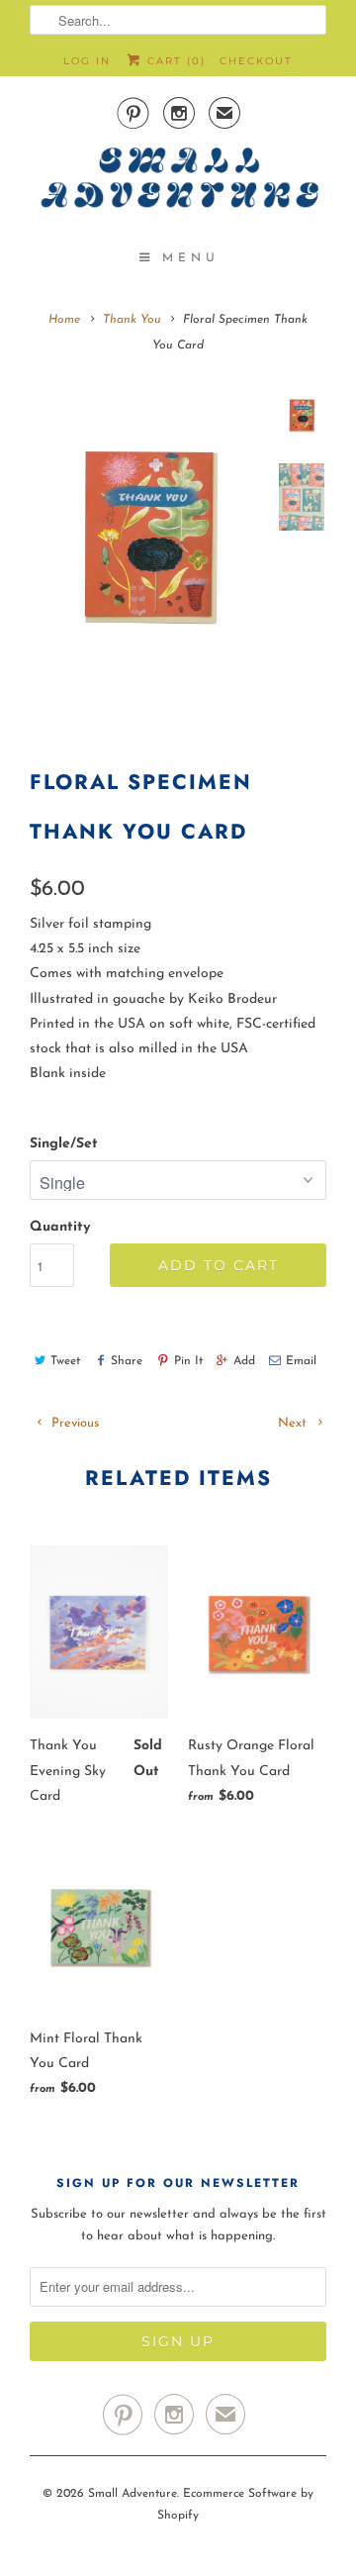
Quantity (60, 1227)
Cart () (174, 61)
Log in (87, 61)
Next (294, 1423)
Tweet (65, 1361)
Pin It (188, 1361)
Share (127, 1361)
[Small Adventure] (178, 184)
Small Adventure (133, 2494)
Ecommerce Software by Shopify (235, 2505)
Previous (73, 1423)
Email (301, 1361)
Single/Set (64, 1144)
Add (244, 1361)
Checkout (256, 61)
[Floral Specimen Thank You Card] (148, 536)
